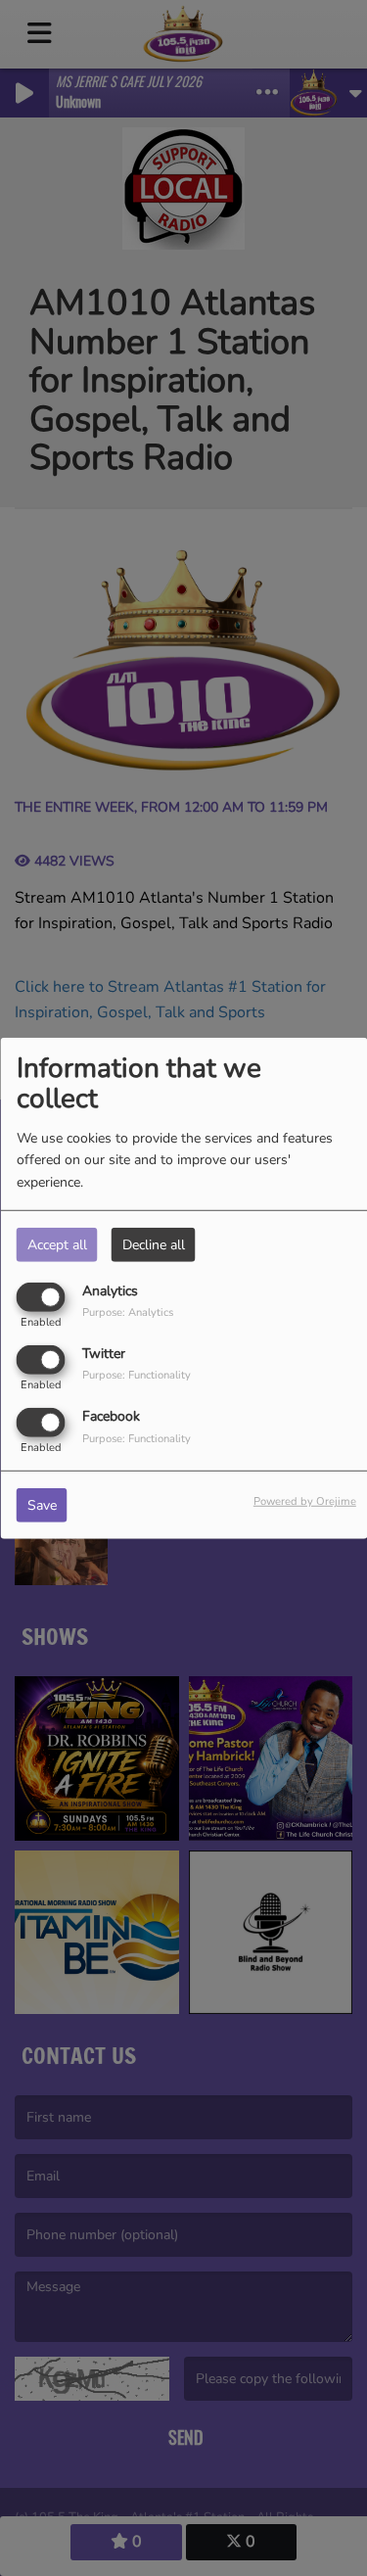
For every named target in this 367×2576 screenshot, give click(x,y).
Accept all (57, 1244)
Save (42, 1505)
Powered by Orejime (305, 1501)
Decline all (154, 1244)
